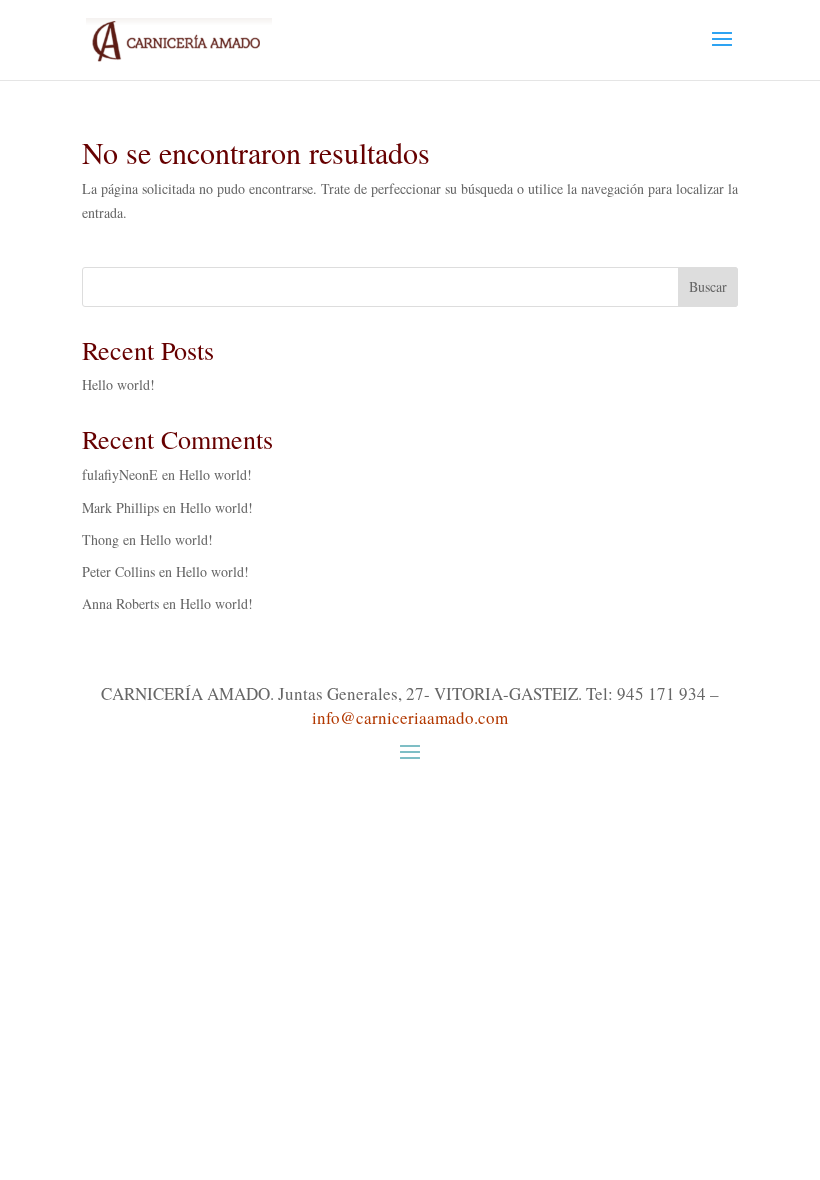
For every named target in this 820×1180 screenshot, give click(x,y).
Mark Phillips (120, 507)
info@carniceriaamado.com (410, 717)
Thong (100, 539)
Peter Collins (118, 571)
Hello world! (118, 384)
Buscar (708, 286)
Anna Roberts (120, 603)
